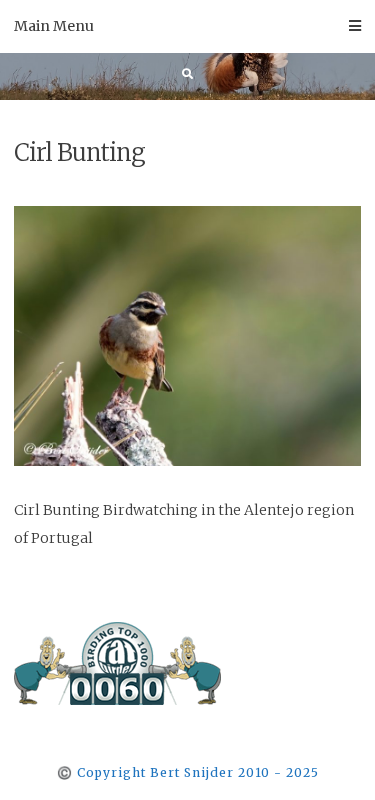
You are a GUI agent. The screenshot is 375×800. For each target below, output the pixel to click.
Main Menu (54, 26)
